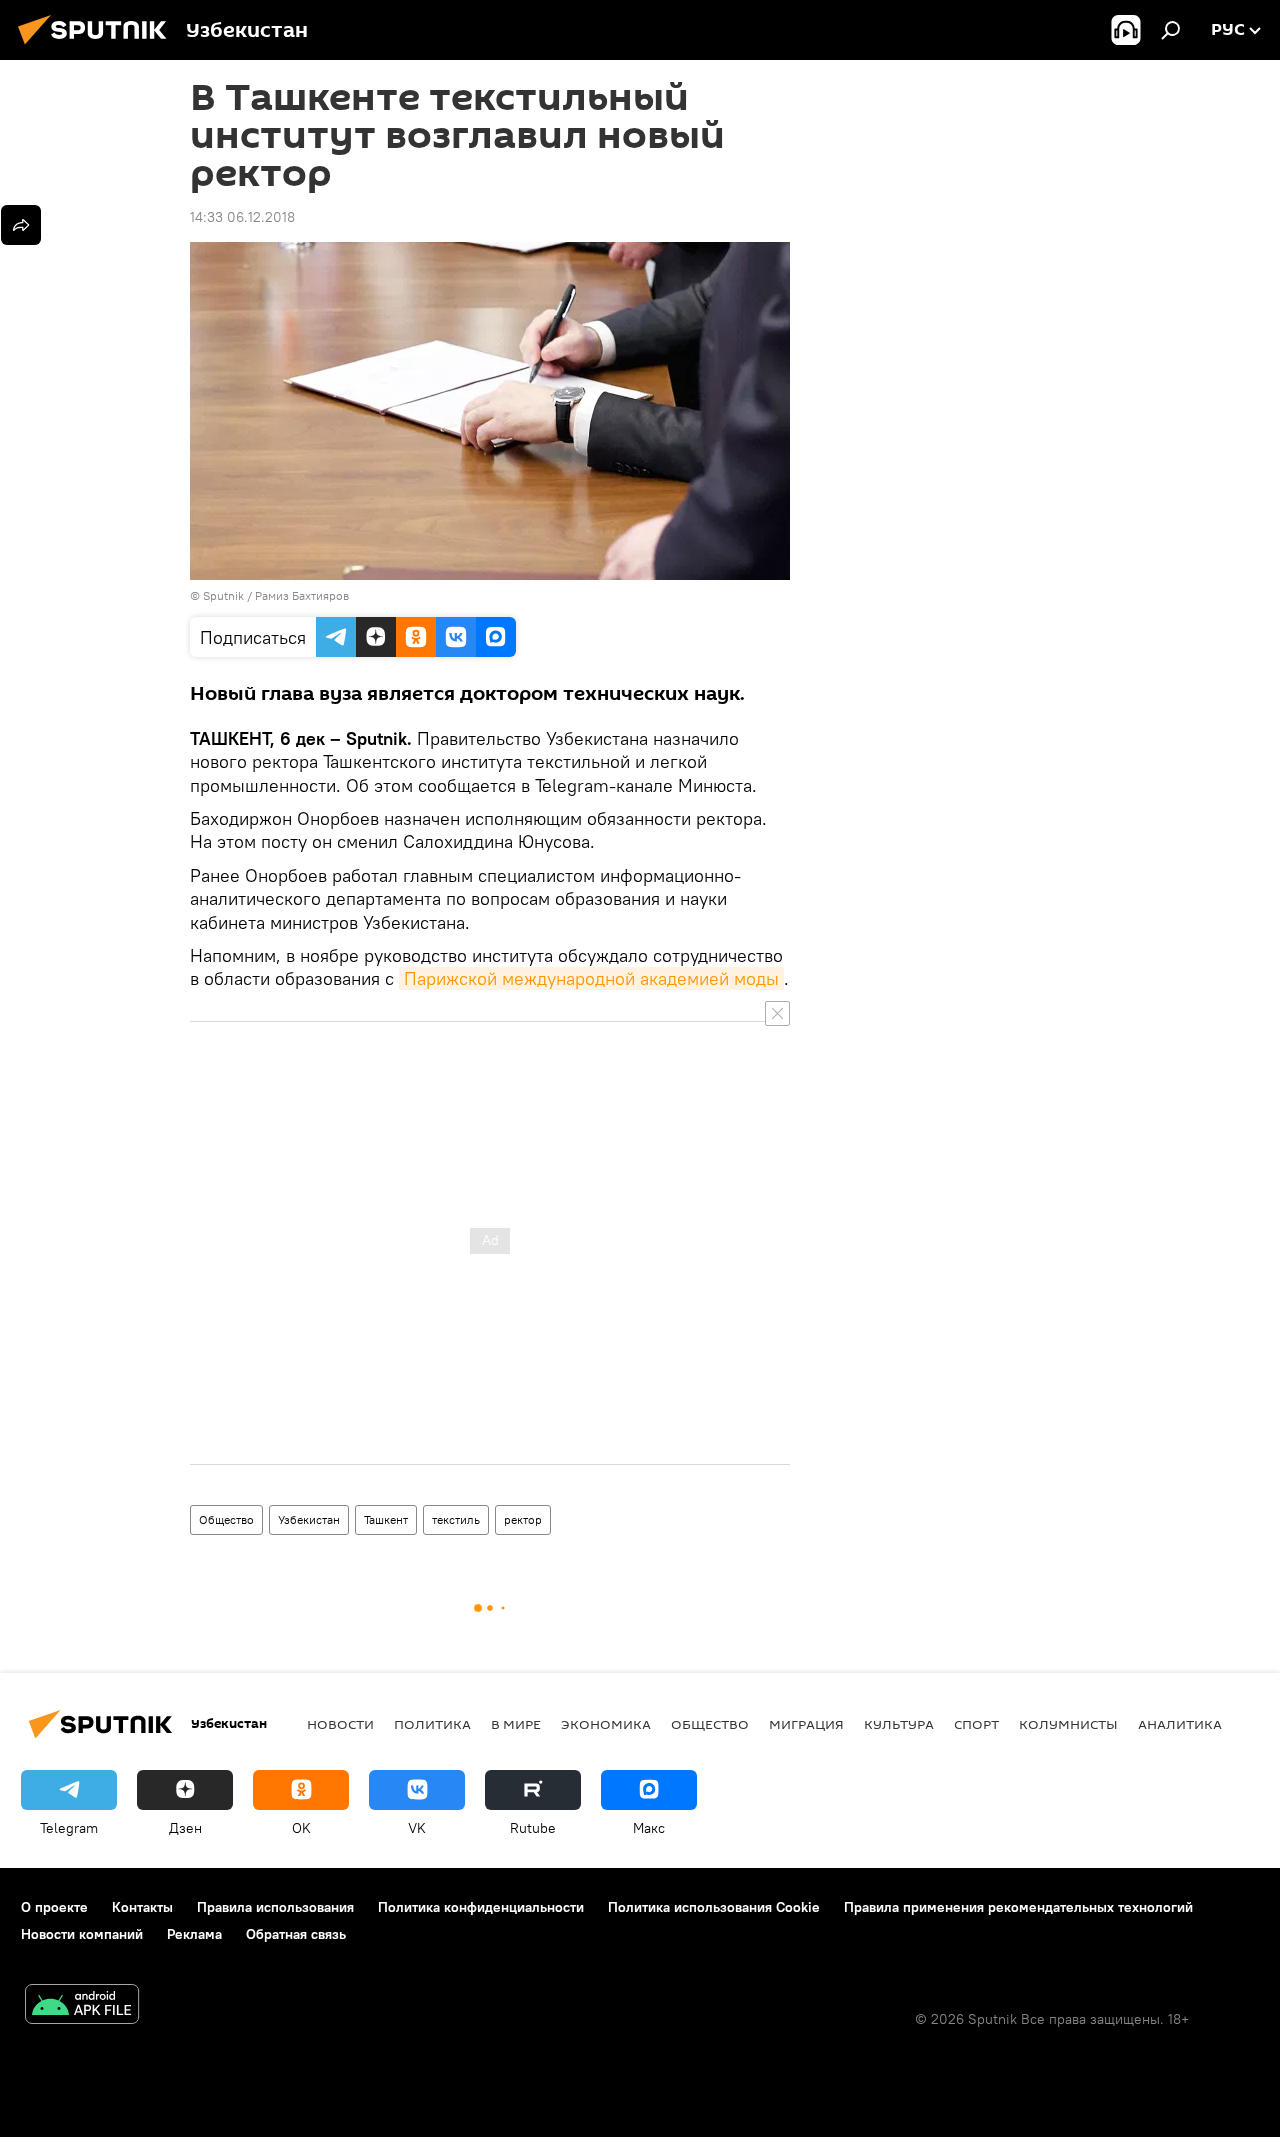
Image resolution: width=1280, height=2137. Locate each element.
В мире (516, 1724)
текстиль (456, 1519)
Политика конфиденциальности (481, 1907)
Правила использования (275, 1907)
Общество (226, 1519)
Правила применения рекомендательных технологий (1018, 1907)
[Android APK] (82, 2006)
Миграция (806, 1724)
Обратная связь (296, 1934)
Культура (899, 1724)
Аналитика (1180, 1724)
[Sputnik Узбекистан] (98, 47)
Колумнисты (1068, 1724)
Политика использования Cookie (714, 1907)
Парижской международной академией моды (591, 978)
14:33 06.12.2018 (242, 217)
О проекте (54, 1907)
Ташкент (386, 1519)
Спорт (976, 1724)
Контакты (142, 1907)
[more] (21, 225)
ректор (523, 1519)
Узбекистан (309, 1519)
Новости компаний (82, 1934)
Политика (432, 1724)
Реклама (194, 1934)
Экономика (606, 1724)
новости (340, 1724)
